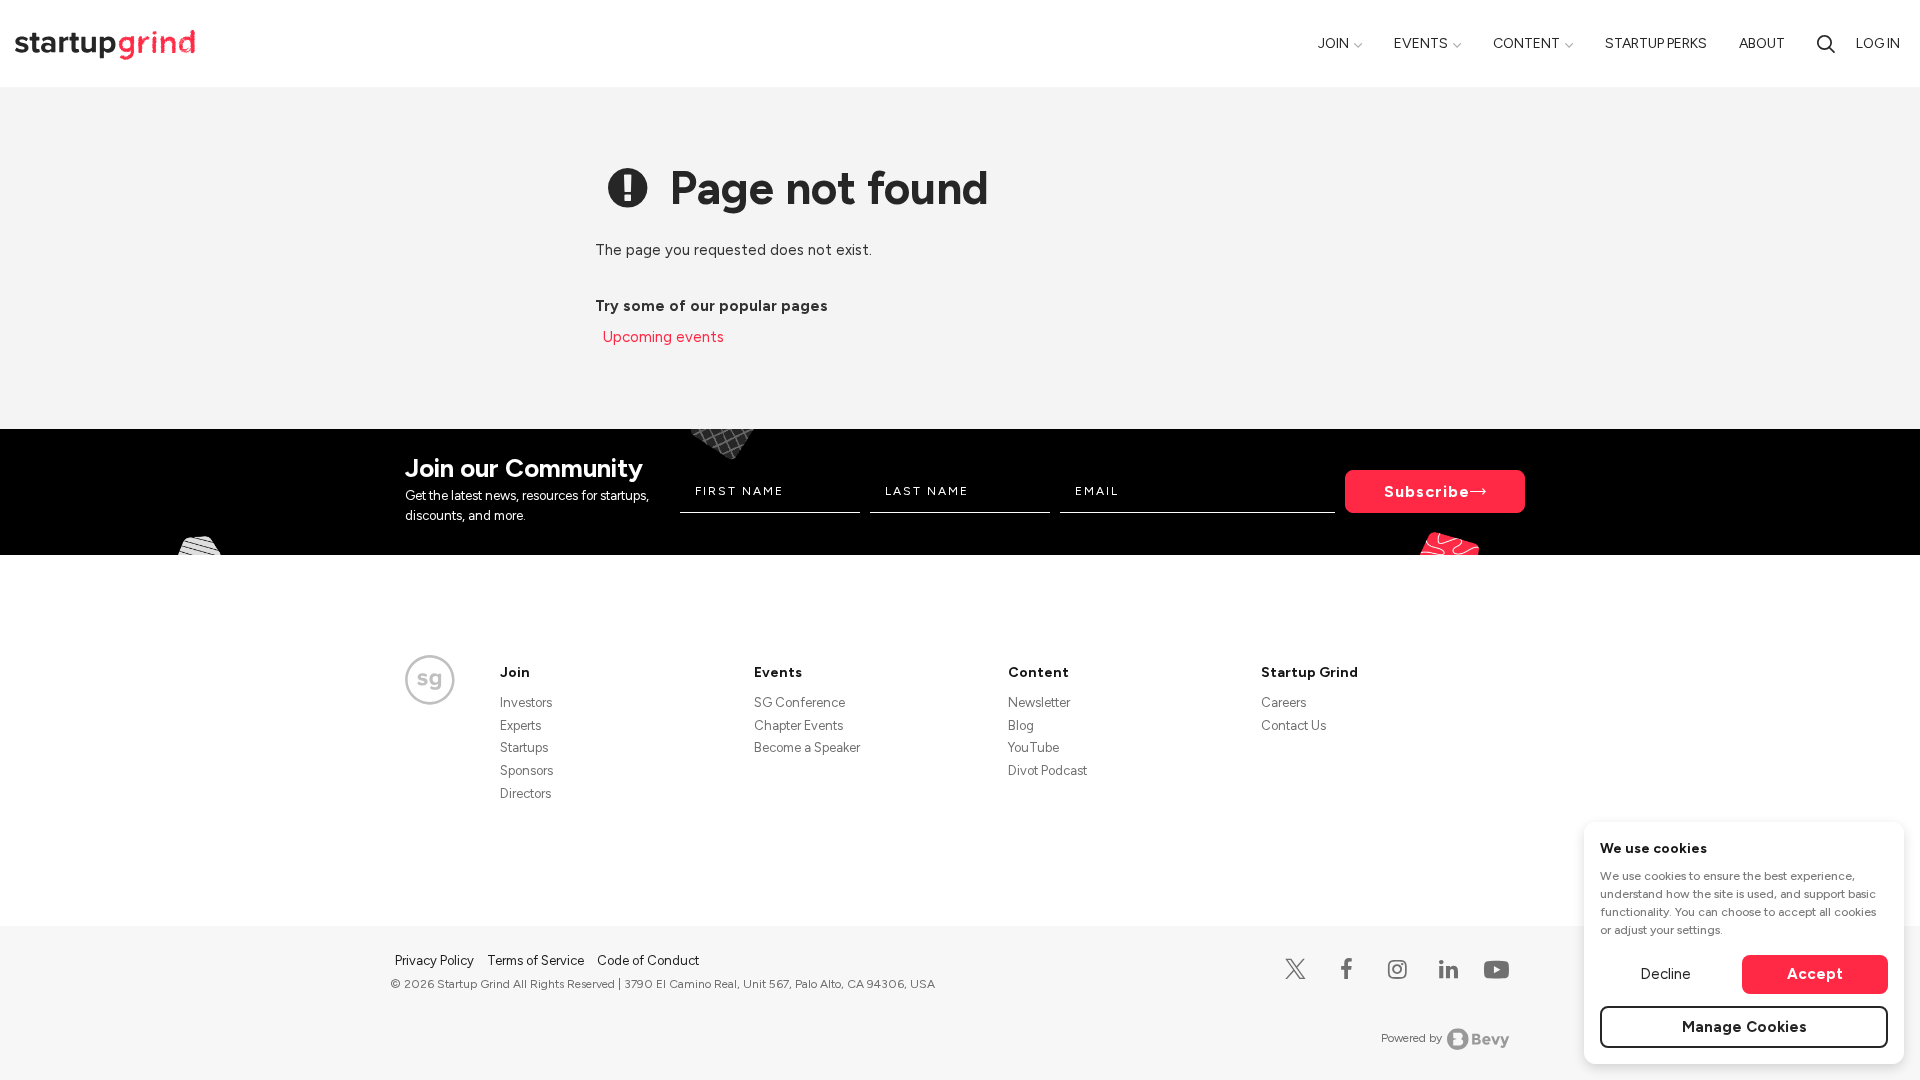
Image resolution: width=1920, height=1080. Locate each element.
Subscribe (1427, 491)
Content (1526, 43)
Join (1333, 43)
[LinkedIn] (1448, 969)
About (1762, 43)
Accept (1815, 974)
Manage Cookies (1744, 1027)
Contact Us (1293, 725)
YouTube (1033, 747)
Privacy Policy (436, 960)
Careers (1283, 702)
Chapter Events (798, 725)
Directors (525, 793)
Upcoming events (663, 337)
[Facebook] (1346, 969)
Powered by (1411, 1038)
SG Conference (799, 702)
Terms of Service (537, 960)
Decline (1665, 974)
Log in (1878, 43)
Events (1421, 43)
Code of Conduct (648, 960)
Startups (524, 747)
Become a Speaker (807, 747)
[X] (1295, 969)
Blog (1021, 725)
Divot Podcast (1047, 770)
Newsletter (1039, 702)
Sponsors (526, 770)
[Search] (1826, 43)
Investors (526, 702)
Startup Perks (1656, 43)
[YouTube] (1492, 968)
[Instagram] (1397, 969)
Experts (520, 725)
